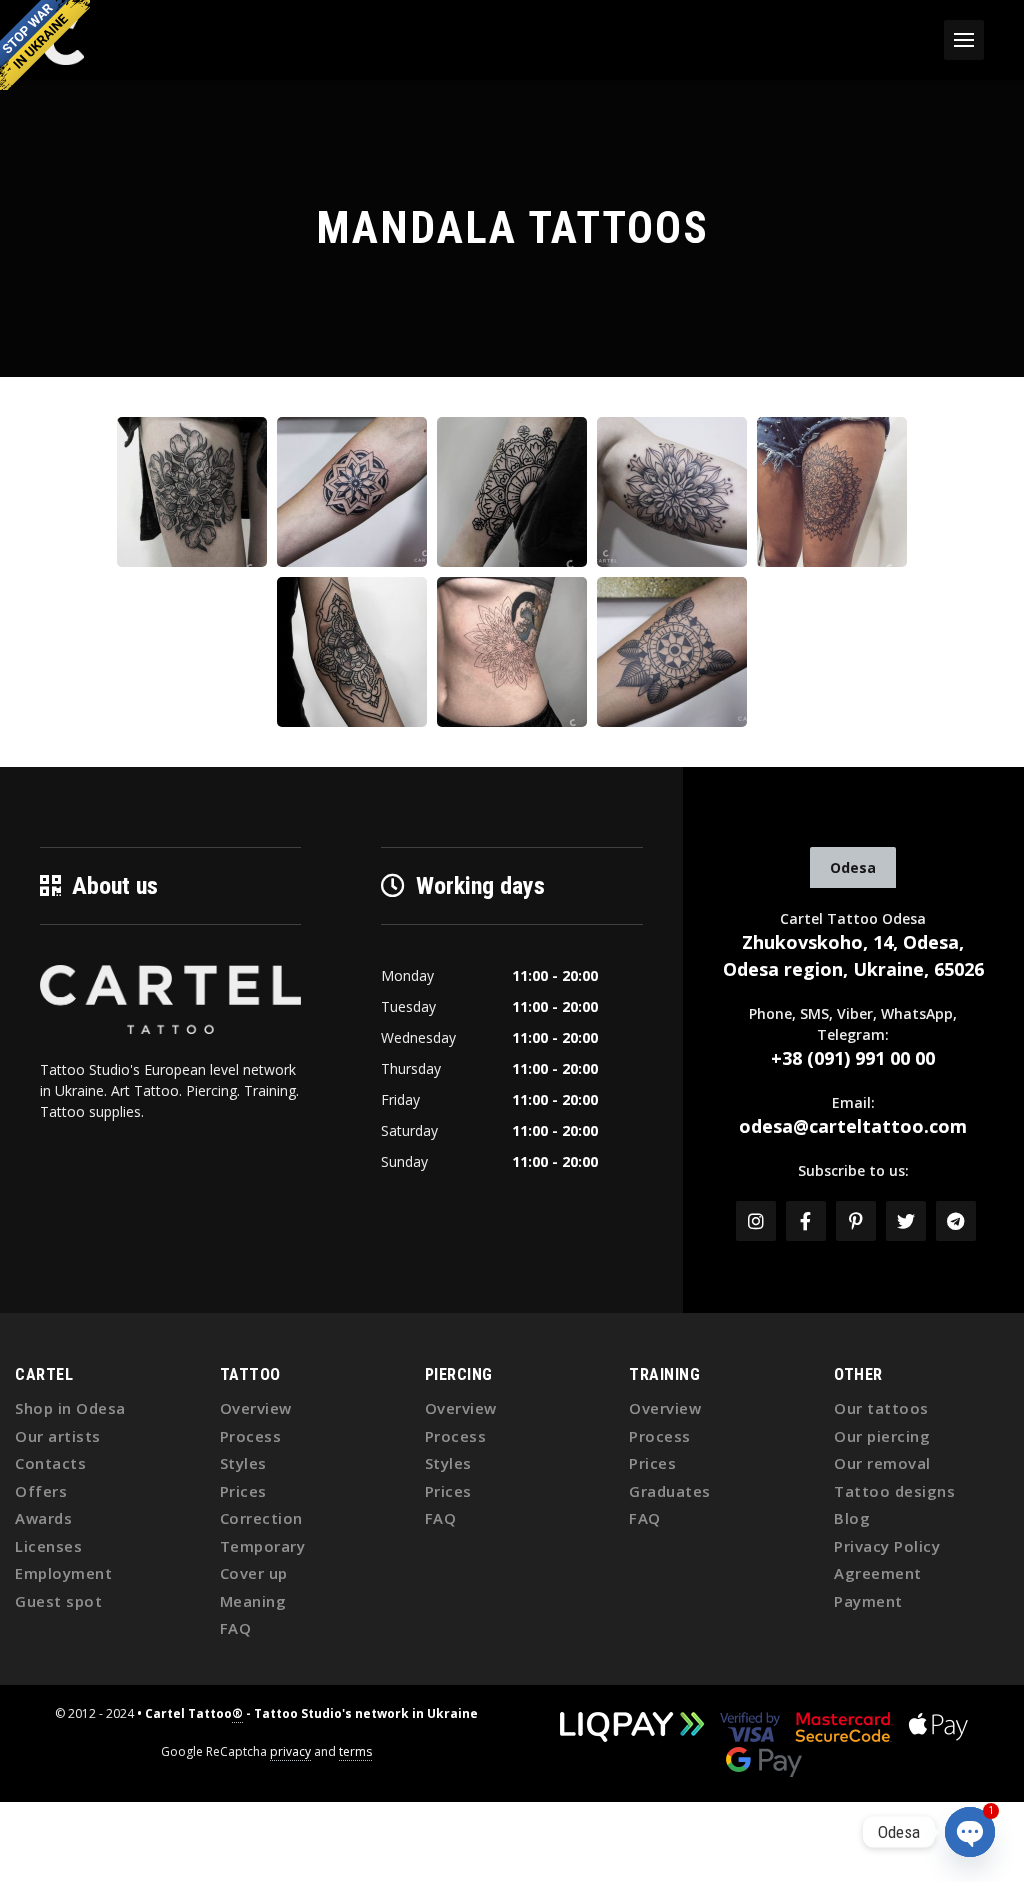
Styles (243, 1463)
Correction (261, 1518)
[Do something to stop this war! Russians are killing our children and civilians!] (45, 45)
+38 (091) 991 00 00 (853, 1058)
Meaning (253, 1601)
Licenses (48, 1546)
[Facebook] (806, 1221)
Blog (852, 1518)
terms (355, 1751)
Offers (41, 1491)
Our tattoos (881, 1408)
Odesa (853, 867)
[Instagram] (756, 1221)
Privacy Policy (887, 1546)
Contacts (50, 1463)
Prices (243, 1491)
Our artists (58, 1436)
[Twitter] (906, 1221)
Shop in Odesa (70, 1408)
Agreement (878, 1573)
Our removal (882, 1463)
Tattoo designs (894, 1491)
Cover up (254, 1573)
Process (251, 1436)
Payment (868, 1601)
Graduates (670, 1491)
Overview (256, 1408)
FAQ (236, 1628)
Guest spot (58, 1601)
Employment (63, 1573)
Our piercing (882, 1436)
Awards (43, 1518)
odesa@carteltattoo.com (853, 1126)
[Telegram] (956, 1221)
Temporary (263, 1546)
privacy (290, 1751)
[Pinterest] (856, 1221)
